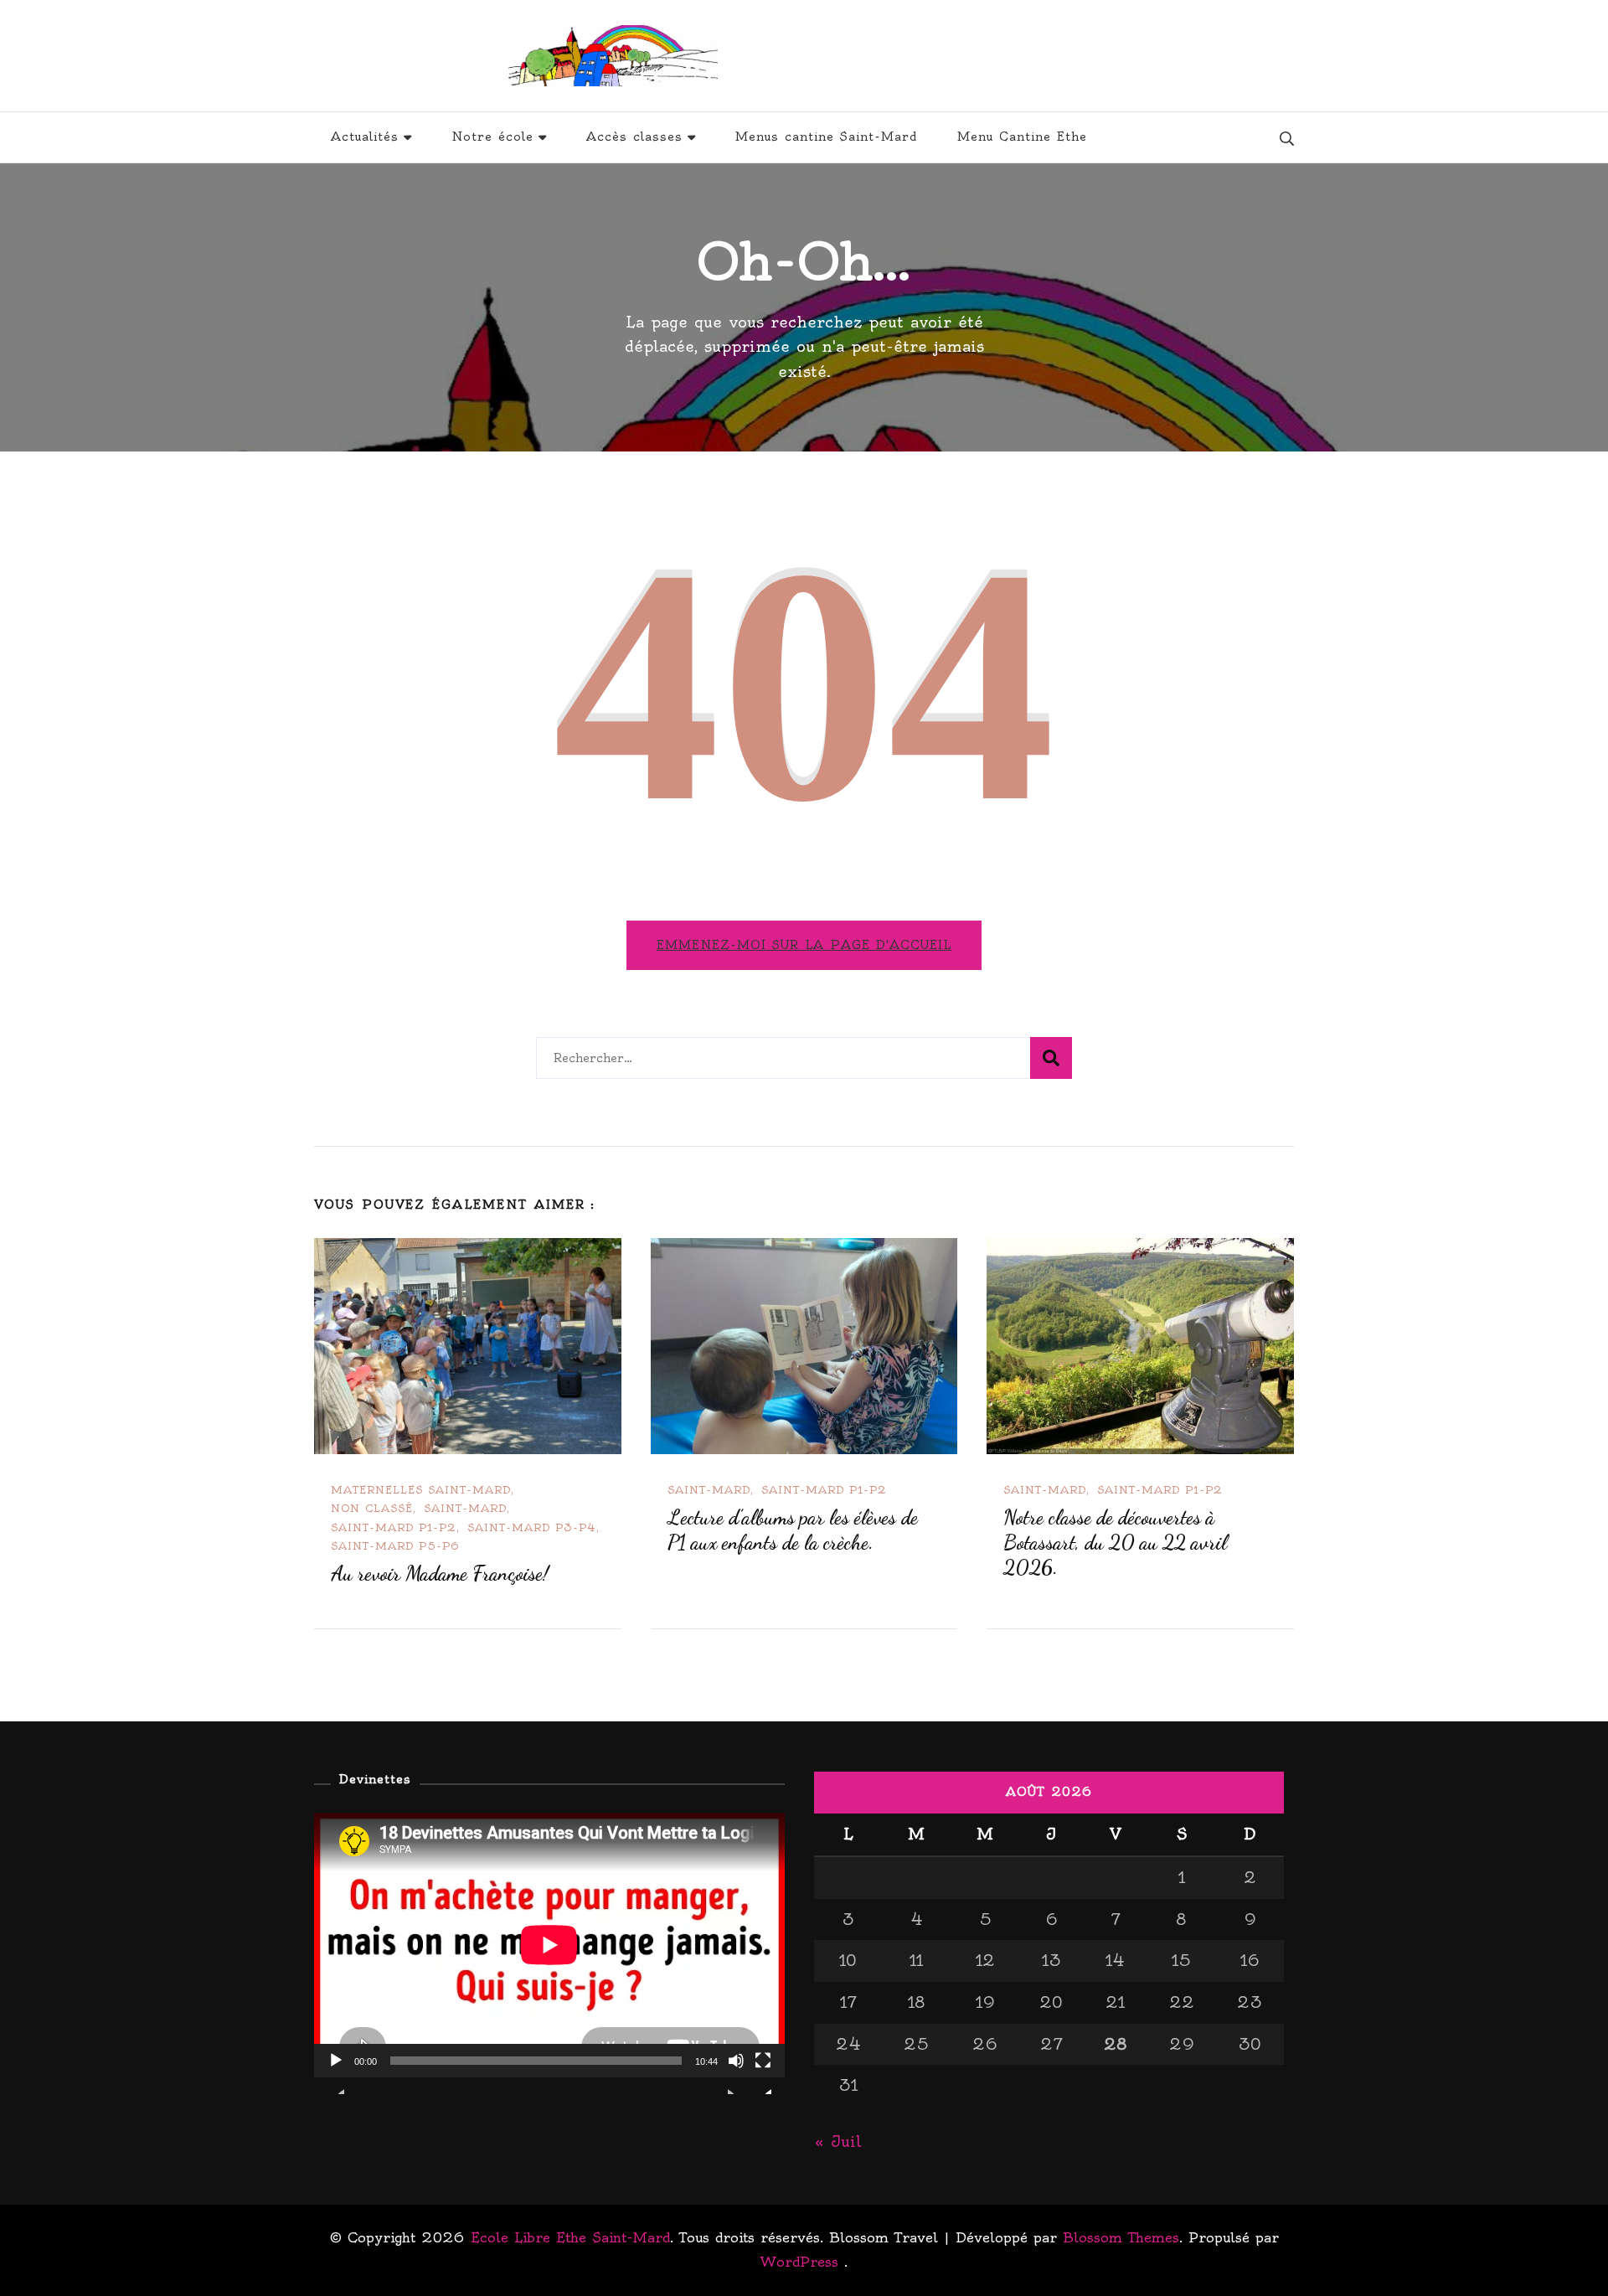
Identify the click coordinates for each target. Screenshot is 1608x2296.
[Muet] (736, 2073)
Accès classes (634, 137)
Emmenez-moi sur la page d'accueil (804, 945)
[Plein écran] (763, 2073)
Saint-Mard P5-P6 (395, 1546)
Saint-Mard (465, 1508)
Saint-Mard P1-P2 (394, 1527)
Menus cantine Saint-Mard (826, 137)
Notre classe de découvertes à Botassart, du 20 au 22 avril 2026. (1115, 1543)
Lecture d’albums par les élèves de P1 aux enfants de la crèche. (793, 1530)
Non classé (372, 1508)
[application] (549, 1945)
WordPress (799, 2262)
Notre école (492, 137)
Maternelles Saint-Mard (421, 1490)
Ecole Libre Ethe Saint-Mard (917, 56)
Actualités (365, 137)
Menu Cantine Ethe (1022, 137)
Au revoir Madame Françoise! (440, 1574)
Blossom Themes (1121, 2237)
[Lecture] (336, 2073)
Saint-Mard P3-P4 (532, 1527)
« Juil (838, 2141)
